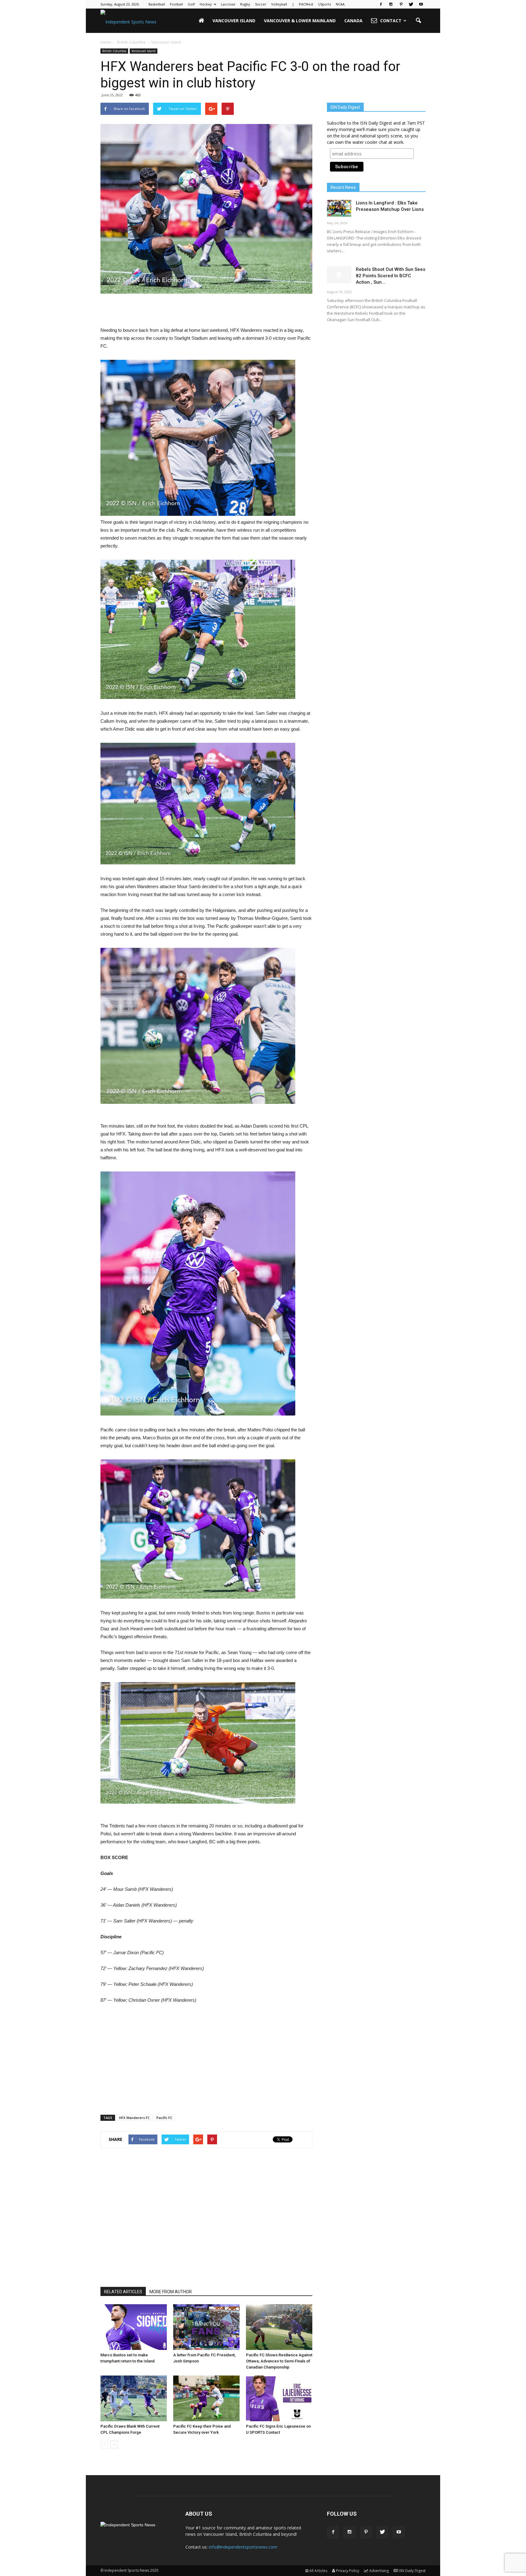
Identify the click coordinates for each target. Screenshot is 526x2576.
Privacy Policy (348, 2571)
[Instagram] (391, 4)
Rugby (245, 4)
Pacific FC (164, 2118)
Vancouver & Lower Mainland (300, 21)
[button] (418, 21)
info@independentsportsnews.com (243, 2547)
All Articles (318, 2571)
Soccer (261, 4)
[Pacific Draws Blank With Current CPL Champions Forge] (134, 2398)
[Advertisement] (206, 311)
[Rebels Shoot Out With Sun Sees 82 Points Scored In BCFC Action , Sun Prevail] (339, 275)
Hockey (206, 4)
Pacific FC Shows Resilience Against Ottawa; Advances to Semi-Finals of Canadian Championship (279, 2361)
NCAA (340, 4)
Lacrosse (228, 4)
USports (324, 4)
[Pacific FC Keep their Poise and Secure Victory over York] (206, 2398)
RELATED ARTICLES (123, 2292)
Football (176, 4)
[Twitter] (411, 4)
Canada (353, 21)
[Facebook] (381, 4)
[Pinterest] (401, 4)
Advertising (379, 2571)
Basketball (157, 4)
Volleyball (279, 4)
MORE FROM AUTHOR (171, 2292)
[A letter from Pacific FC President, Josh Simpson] (206, 2327)
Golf (191, 4)
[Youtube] (421, 4)
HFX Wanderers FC (134, 2118)
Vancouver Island (234, 21)
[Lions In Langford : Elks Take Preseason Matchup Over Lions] (339, 208)
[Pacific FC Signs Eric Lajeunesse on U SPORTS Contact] (279, 2398)
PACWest (306, 4)
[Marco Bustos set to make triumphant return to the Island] (134, 2327)
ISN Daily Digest (412, 2571)
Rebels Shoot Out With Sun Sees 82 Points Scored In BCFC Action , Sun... (391, 276)
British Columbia (114, 51)
